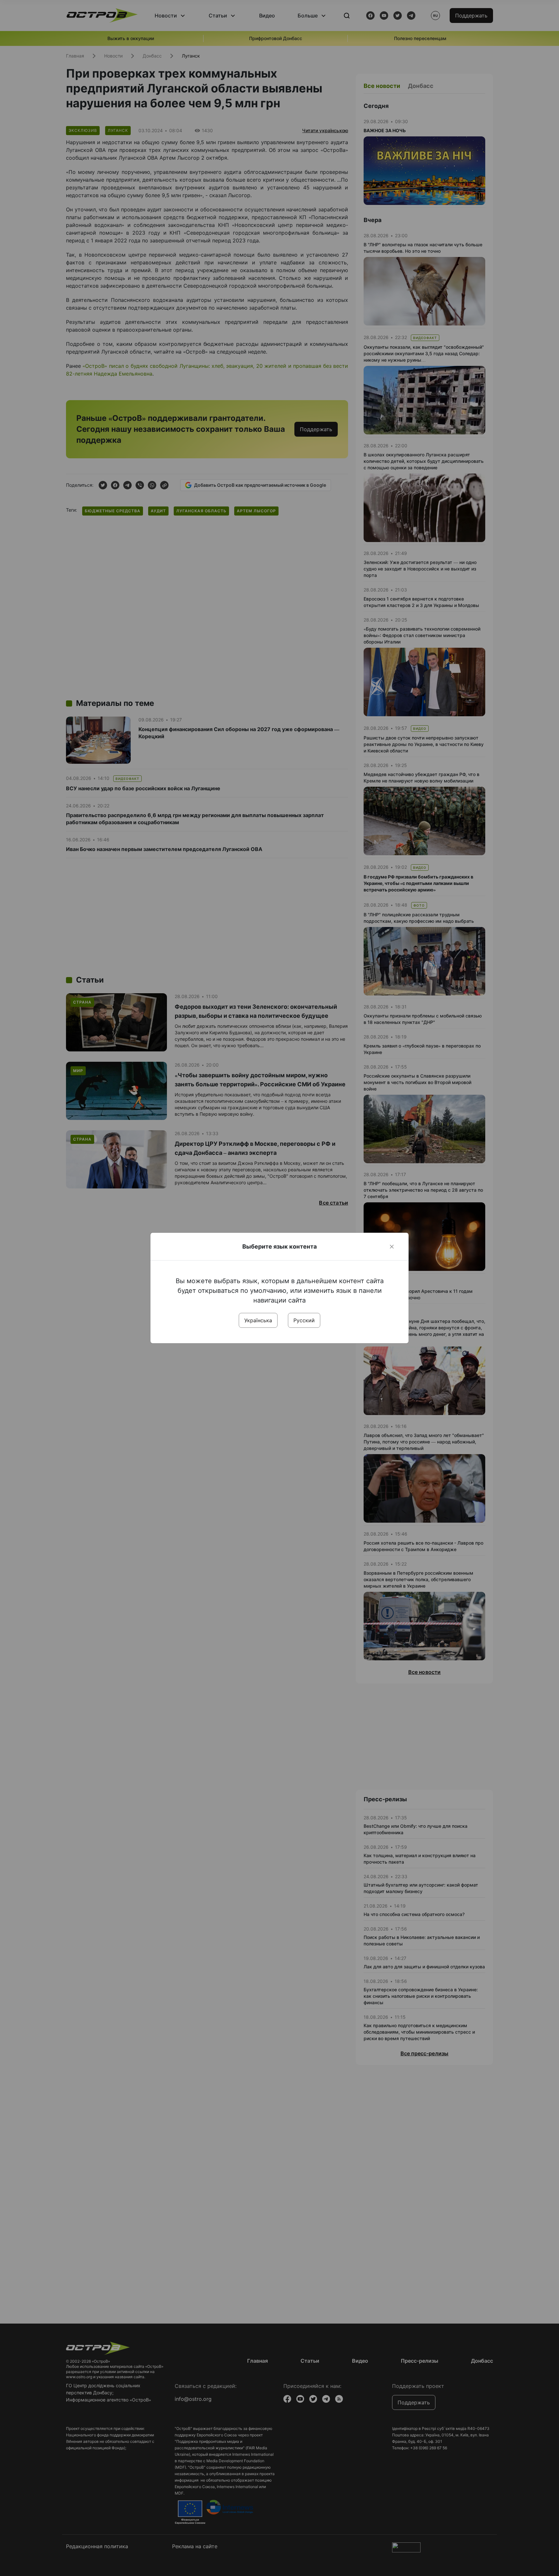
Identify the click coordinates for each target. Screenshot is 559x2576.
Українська (258, 1320)
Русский (304, 1320)
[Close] (392, 1247)
